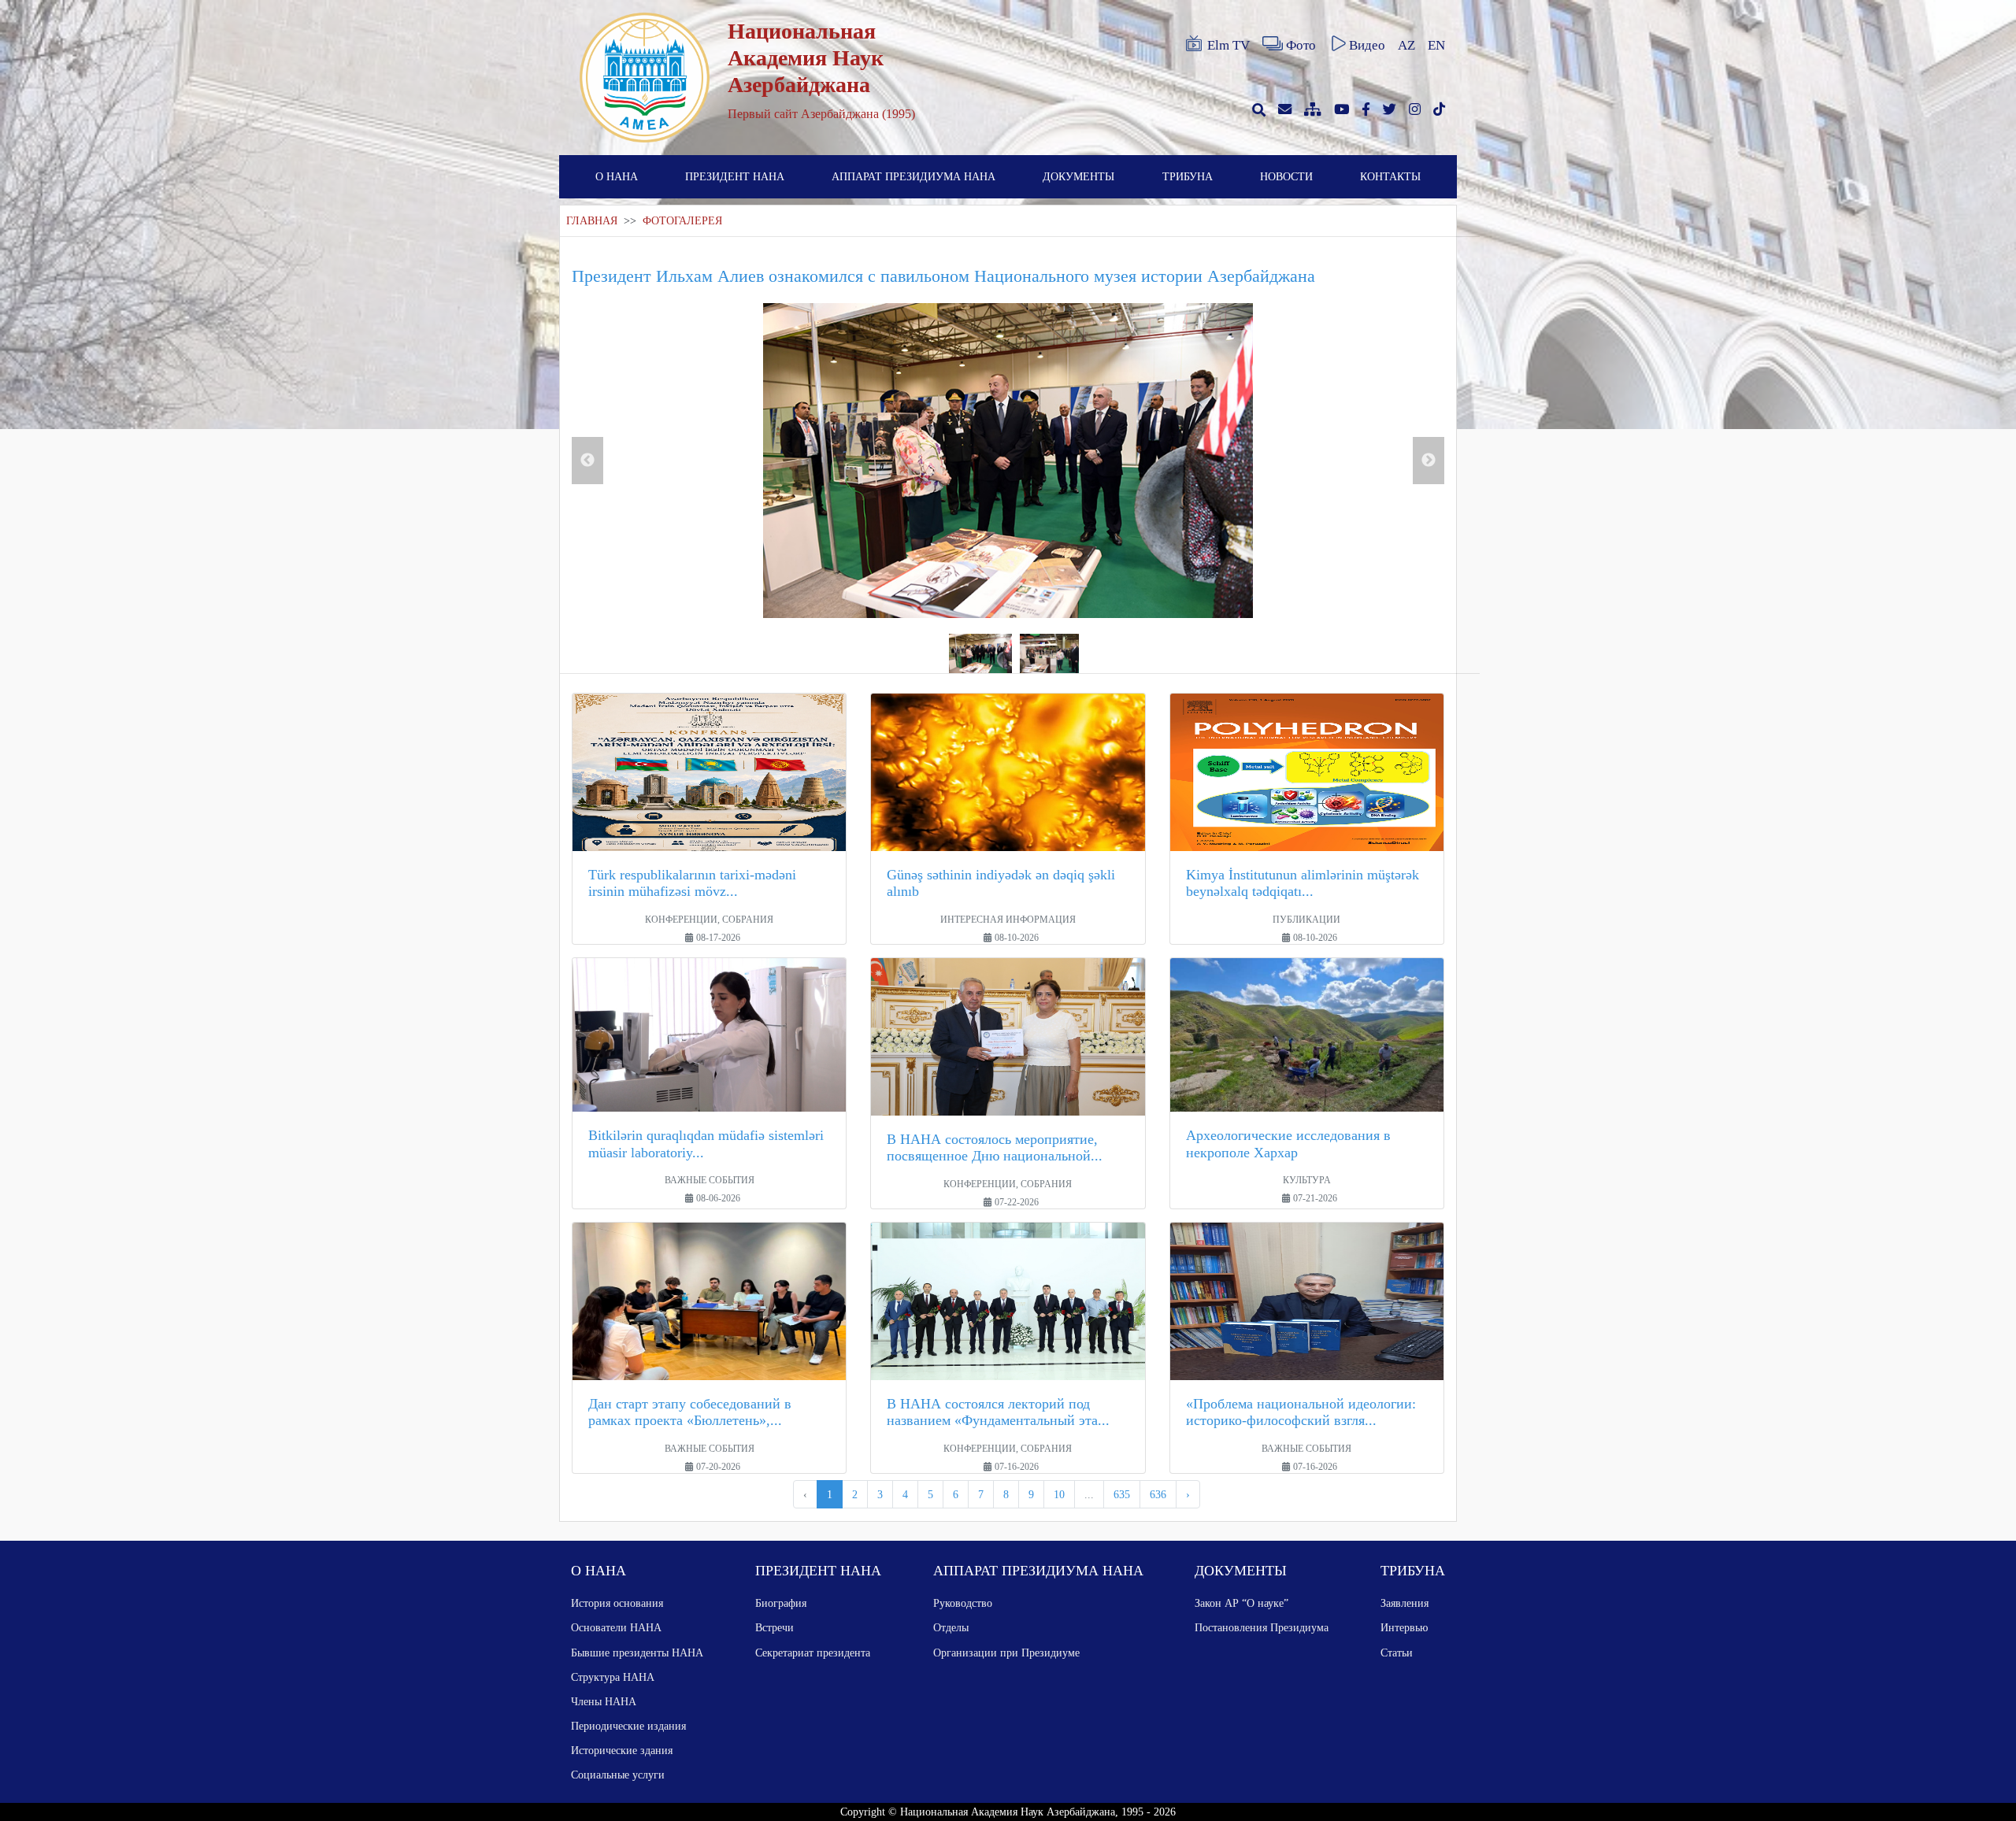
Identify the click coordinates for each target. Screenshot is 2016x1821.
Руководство (963, 1603)
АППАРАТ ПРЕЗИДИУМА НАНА (913, 176)
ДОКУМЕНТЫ (1078, 176)
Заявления (1405, 1603)
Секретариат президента (813, 1653)
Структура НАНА (613, 1677)
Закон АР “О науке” (1241, 1603)
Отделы (951, 1627)
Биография (781, 1603)
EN (1436, 45)
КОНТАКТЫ (1390, 176)
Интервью (1404, 1627)
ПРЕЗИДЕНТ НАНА (735, 176)
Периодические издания (628, 1726)
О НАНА (617, 176)
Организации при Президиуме (1006, 1653)
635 (1122, 1494)
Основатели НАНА (616, 1627)
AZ (1406, 45)
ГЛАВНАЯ (592, 221)
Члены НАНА (604, 1701)
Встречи (775, 1627)
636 (1158, 1494)
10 (1059, 1494)
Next (1429, 461)
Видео (1367, 45)
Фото (1301, 45)
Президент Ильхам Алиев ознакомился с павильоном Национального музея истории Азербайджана (943, 276)
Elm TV (1228, 45)
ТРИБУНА (1188, 176)
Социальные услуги (618, 1775)
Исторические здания (622, 1750)
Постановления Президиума (1262, 1627)
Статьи (1397, 1653)
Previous (587, 461)
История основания (617, 1603)
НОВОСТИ (1286, 176)
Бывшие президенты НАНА (637, 1653)
